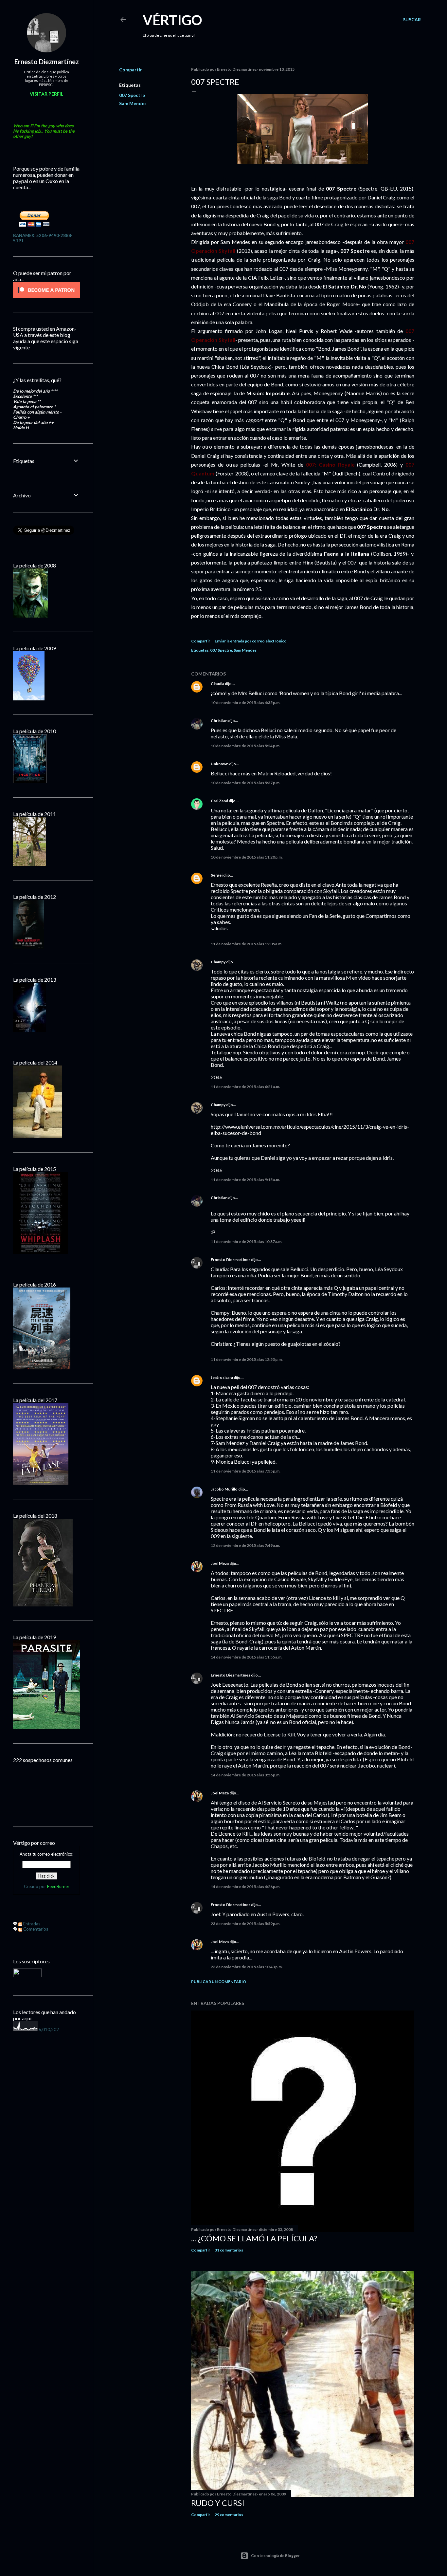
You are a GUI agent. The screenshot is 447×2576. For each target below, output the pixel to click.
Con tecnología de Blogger (275, 2556)
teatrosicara (222, 1377)
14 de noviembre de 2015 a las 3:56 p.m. (246, 1775)
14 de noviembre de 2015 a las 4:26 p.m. (246, 1887)
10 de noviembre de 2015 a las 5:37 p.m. (246, 783)
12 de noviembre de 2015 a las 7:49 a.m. (245, 1545)
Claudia (217, 684)
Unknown (220, 764)
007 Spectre (132, 95)
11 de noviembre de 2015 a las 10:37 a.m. (247, 1242)
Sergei (217, 875)
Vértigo (172, 20)
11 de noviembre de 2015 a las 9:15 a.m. (245, 1180)
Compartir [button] (131, 70)
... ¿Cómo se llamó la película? (254, 2238)
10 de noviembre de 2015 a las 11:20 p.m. (247, 857)
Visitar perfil (46, 94)
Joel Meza (220, 1563)
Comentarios (35, 1929)
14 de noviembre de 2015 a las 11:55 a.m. (247, 1657)
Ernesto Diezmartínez (231, 1260)
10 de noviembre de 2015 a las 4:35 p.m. (246, 703)
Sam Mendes (133, 103)
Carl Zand (219, 801)
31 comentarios (229, 2250)
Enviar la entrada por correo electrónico (251, 641)
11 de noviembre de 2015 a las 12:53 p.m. (247, 1359)
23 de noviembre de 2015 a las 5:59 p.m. (246, 1924)
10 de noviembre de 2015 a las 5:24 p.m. (246, 746)
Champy (218, 962)
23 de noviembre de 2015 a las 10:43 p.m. (247, 1967)
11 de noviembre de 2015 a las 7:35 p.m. (246, 1471)
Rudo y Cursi (218, 2503)
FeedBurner (58, 1886)
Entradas (31, 1924)
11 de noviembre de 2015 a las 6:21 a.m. (245, 1087)
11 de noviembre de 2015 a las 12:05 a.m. (247, 944)
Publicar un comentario (219, 1982)
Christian (219, 721)
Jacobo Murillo (224, 1489)
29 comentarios (229, 2515)
